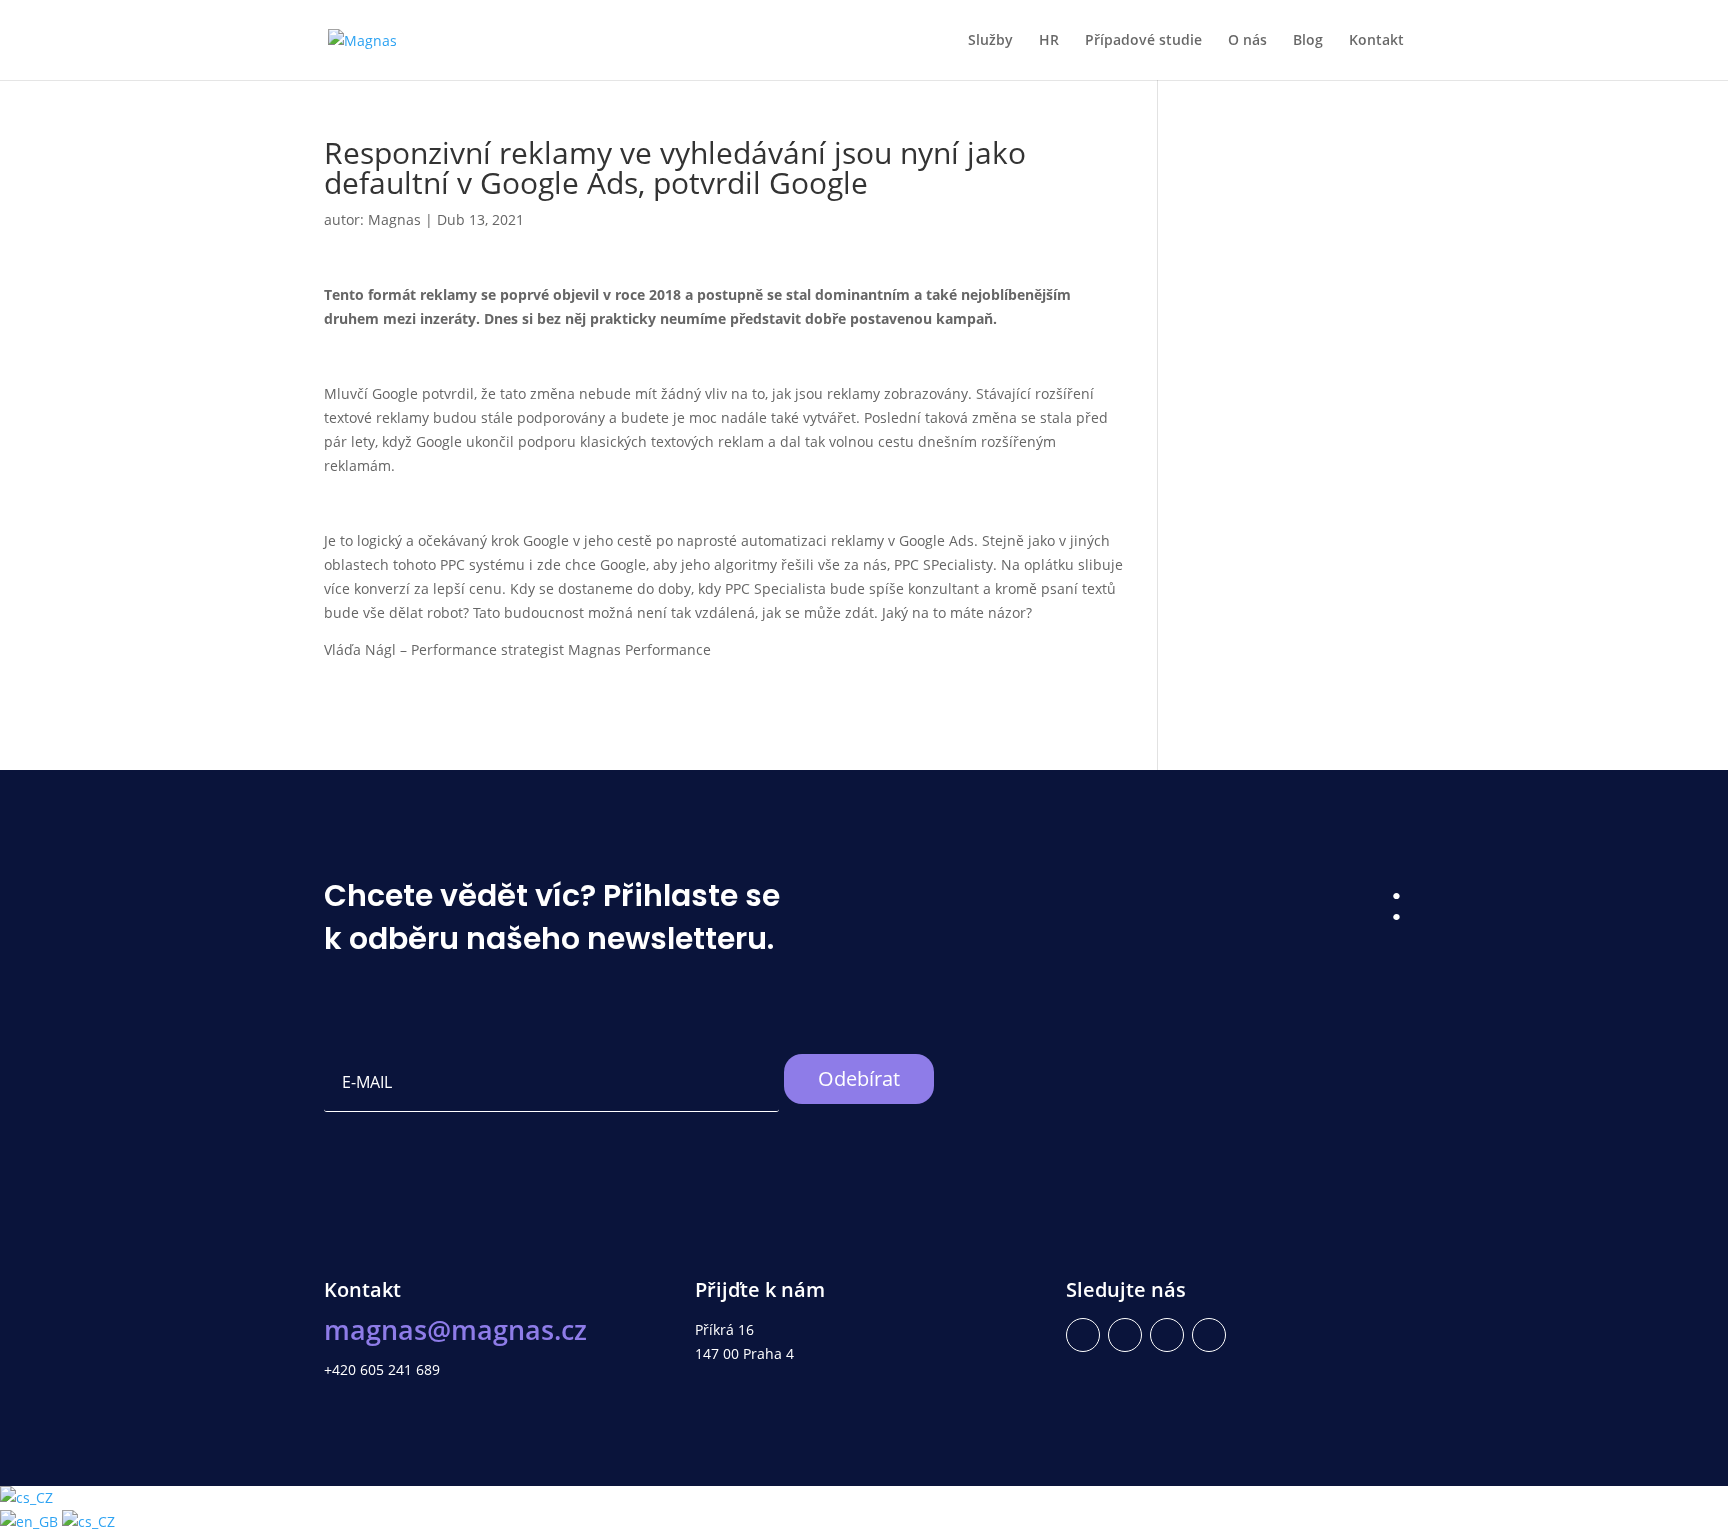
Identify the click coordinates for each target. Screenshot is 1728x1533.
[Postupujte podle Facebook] (1083, 1335)
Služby (990, 41)
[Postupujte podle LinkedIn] (1125, 1335)
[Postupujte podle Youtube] (1209, 1335)
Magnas (394, 219)
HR (1049, 41)
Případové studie (1143, 41)
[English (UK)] (31, 1521)
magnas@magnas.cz (455, 1329)
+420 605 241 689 (382, 1369)
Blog (1308, 41)
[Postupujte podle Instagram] (1167, 1335)
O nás (1247, 41)
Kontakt (1376, 41)
